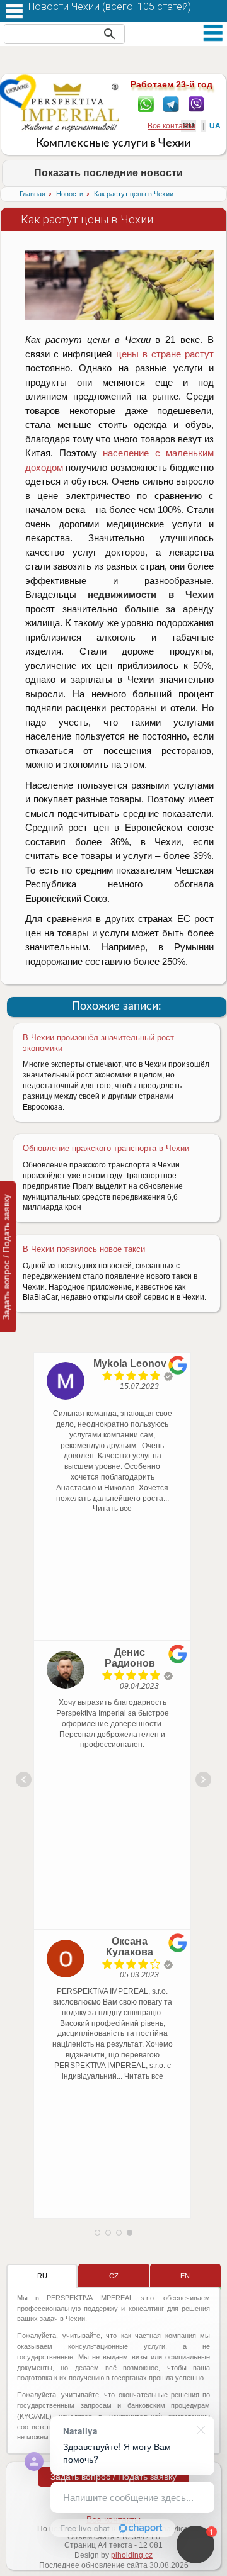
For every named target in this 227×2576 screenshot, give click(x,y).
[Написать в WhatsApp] (146, 103)
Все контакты (172, 126)
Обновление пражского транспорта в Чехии (106, 1148)
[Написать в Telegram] (171, 103)
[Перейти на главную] (70, 107)
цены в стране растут (163, 354)
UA (215, 126)
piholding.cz (132, 2555)
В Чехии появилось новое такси (84, 1249)
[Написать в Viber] (196, 103)
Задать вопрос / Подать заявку (113, 2477)
